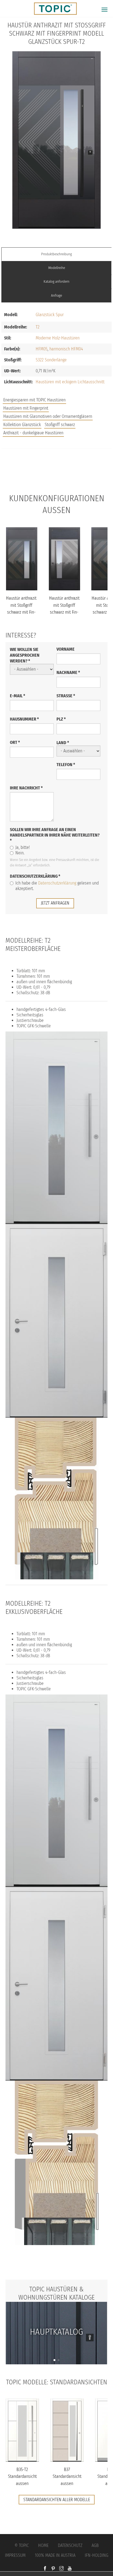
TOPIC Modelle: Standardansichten (57, 2382)
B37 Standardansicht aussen (67, 2476)
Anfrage (56, 295)
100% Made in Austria (55, 2555)
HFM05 (42, 349)
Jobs (57, 460)
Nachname (68, 672)
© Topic (22, 2545)
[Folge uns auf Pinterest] (53, 2569)
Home (43, 2545)
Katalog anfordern (56, 281)
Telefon (66, 765)
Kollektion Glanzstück (22, 425)
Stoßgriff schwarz (60, 425)
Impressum (15, 2555)
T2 (38, 327)
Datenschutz (70, 2545)
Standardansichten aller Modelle (57, 2500)
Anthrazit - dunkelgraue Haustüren (33, 433)
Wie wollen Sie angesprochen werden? (25, 655)
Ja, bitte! (23, 847)
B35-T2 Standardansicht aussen (22, 2476)
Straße (66, 696)
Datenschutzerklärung (35, 876)
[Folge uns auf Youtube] (70, 2569)
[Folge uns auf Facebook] (45, 2569)
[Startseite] (53, 8)
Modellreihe (57, 268)
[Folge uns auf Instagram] (61, 2569)
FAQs (56, 471)
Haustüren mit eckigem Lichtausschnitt (70, 382)
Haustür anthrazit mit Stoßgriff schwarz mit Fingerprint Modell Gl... (21, 612)
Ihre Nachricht (26, 788)
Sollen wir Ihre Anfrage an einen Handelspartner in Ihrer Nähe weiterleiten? (55, 835)
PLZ (61, 719)
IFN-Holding (97, 2555)
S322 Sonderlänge (51, 360)
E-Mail (18, 696)
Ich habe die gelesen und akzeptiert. (57, 886)
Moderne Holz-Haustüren (58, 338)
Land (63, 743)
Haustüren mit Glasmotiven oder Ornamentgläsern (48, 416)
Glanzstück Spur (50, 315)
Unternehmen (57, 482)
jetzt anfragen (55, 903)
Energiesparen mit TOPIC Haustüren (34, 400)
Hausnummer (24, 719)
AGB (95, 2545)
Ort (15, 742)
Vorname (66, 649)
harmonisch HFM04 (66, 349)
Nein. (20, 853)
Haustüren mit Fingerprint (26, 408)
